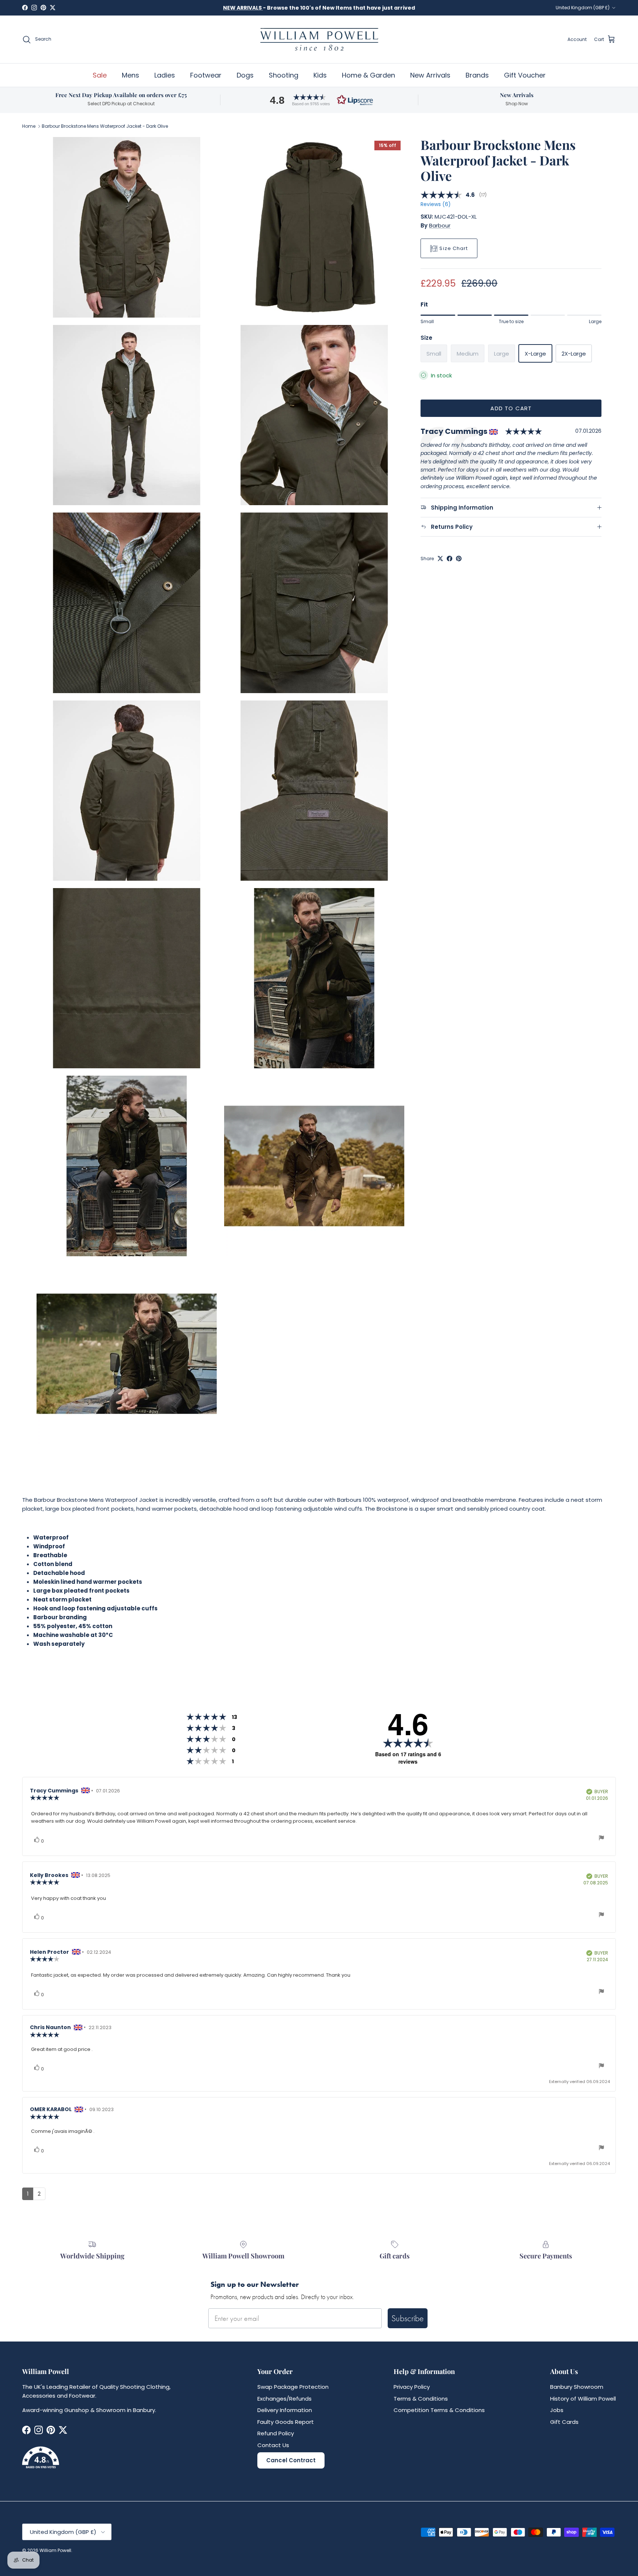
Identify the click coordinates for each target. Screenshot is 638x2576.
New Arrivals (430, 75)
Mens (131, 75)
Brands (477, 75)
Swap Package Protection (293, 2387)
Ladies (165, 75)
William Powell (55, 2550)
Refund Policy (276, 2433)
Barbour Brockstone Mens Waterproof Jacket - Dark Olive (105, 126)
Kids (320, 75)
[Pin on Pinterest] (459, 559)
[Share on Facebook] (450, 559)
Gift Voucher (525, 75)
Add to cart (511, 408)
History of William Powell (583, 2399)
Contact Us (273, 2445)
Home (29, 126)
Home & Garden (368, 75)
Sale (100, 75)
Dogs (245, 75)
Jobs (557, 2410)
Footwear (206, 75)
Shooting (284, 75)
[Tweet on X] (440, 559)
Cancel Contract (291, 2460)
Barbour (440, 225)
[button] (319, 100)
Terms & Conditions (421, 2399)
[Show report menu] (601, 1839)
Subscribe (408, 2318)
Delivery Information (285, 2410)
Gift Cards (564, 2422)
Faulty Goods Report (286, 2422)
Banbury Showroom (577, 2387)
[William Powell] (319, 39)
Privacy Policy (412, 2387)
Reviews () (435, 205)
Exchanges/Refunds (284, 2399)
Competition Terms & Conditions (439, 2410)
